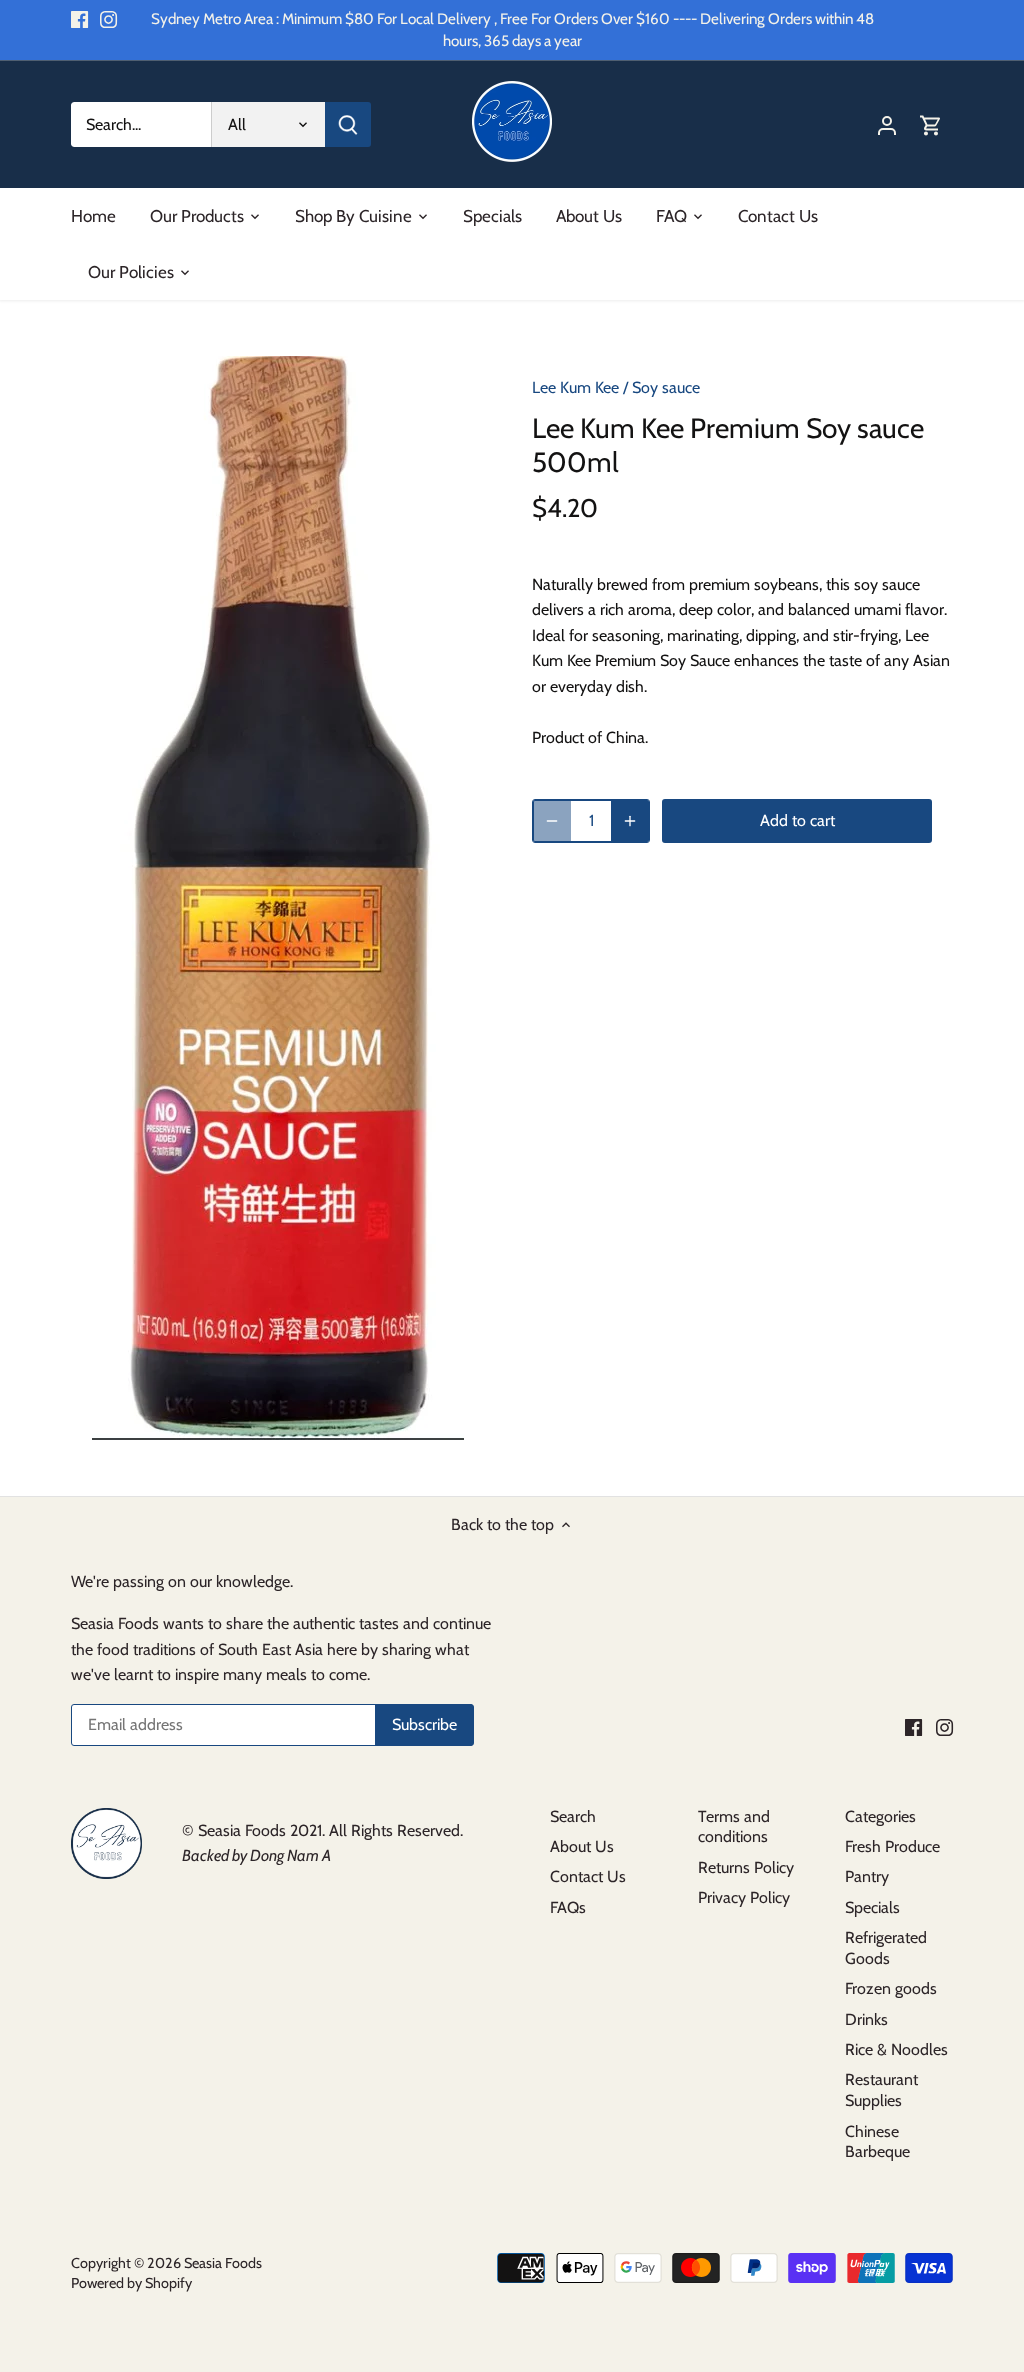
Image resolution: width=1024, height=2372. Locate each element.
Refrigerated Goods (886, 1948)
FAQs (568, 1907)
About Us (582, 1846)
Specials (872, 1907)
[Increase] (630, 821)
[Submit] (348, 124)
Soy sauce (666, 387)
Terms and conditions (734, 1827)
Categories (880, 1816)
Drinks (866, 2019)
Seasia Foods (223, 2263)
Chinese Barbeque (877, 2142)
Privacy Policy (744, 1897)
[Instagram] (108, 19)
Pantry (867, 1876)
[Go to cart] (931, 124)
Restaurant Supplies (881, 2090)
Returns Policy (746, 1867)
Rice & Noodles (896, 2049)
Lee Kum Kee (575, 387)
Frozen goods (891, 1988)
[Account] (887, 124)
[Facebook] (79, 19)
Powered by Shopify (131, 2283)
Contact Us (588, 1876)
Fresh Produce (892, 1846)
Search (573, 1816)
